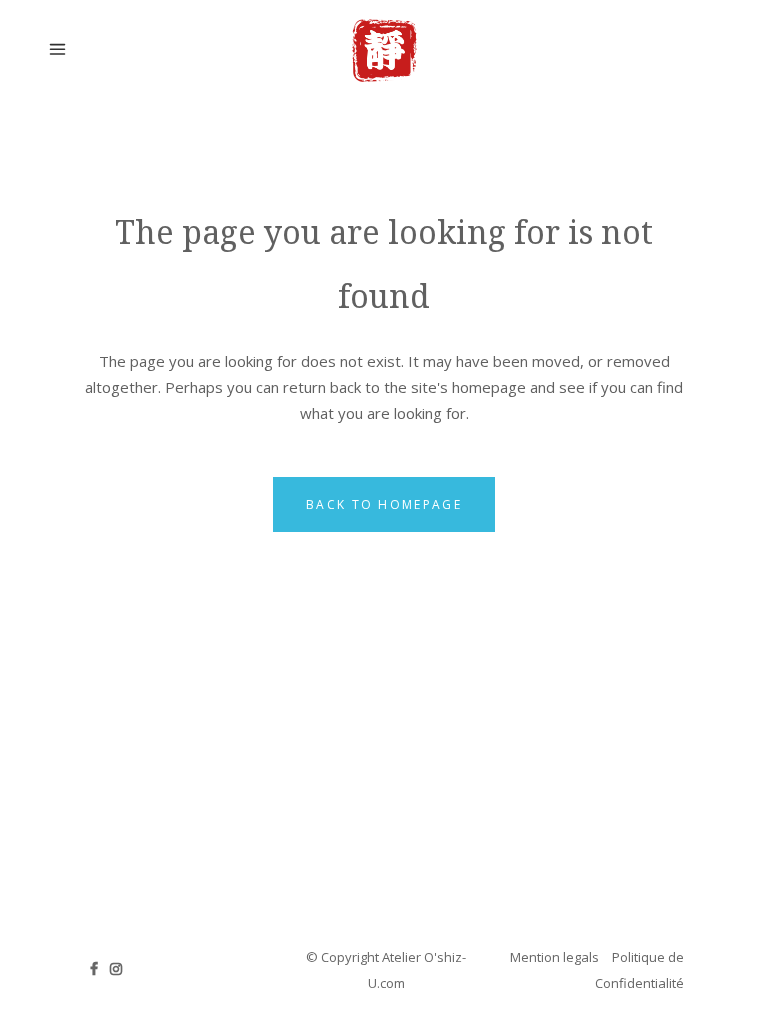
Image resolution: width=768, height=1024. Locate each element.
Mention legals (554, 957)
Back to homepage (384, 504)
